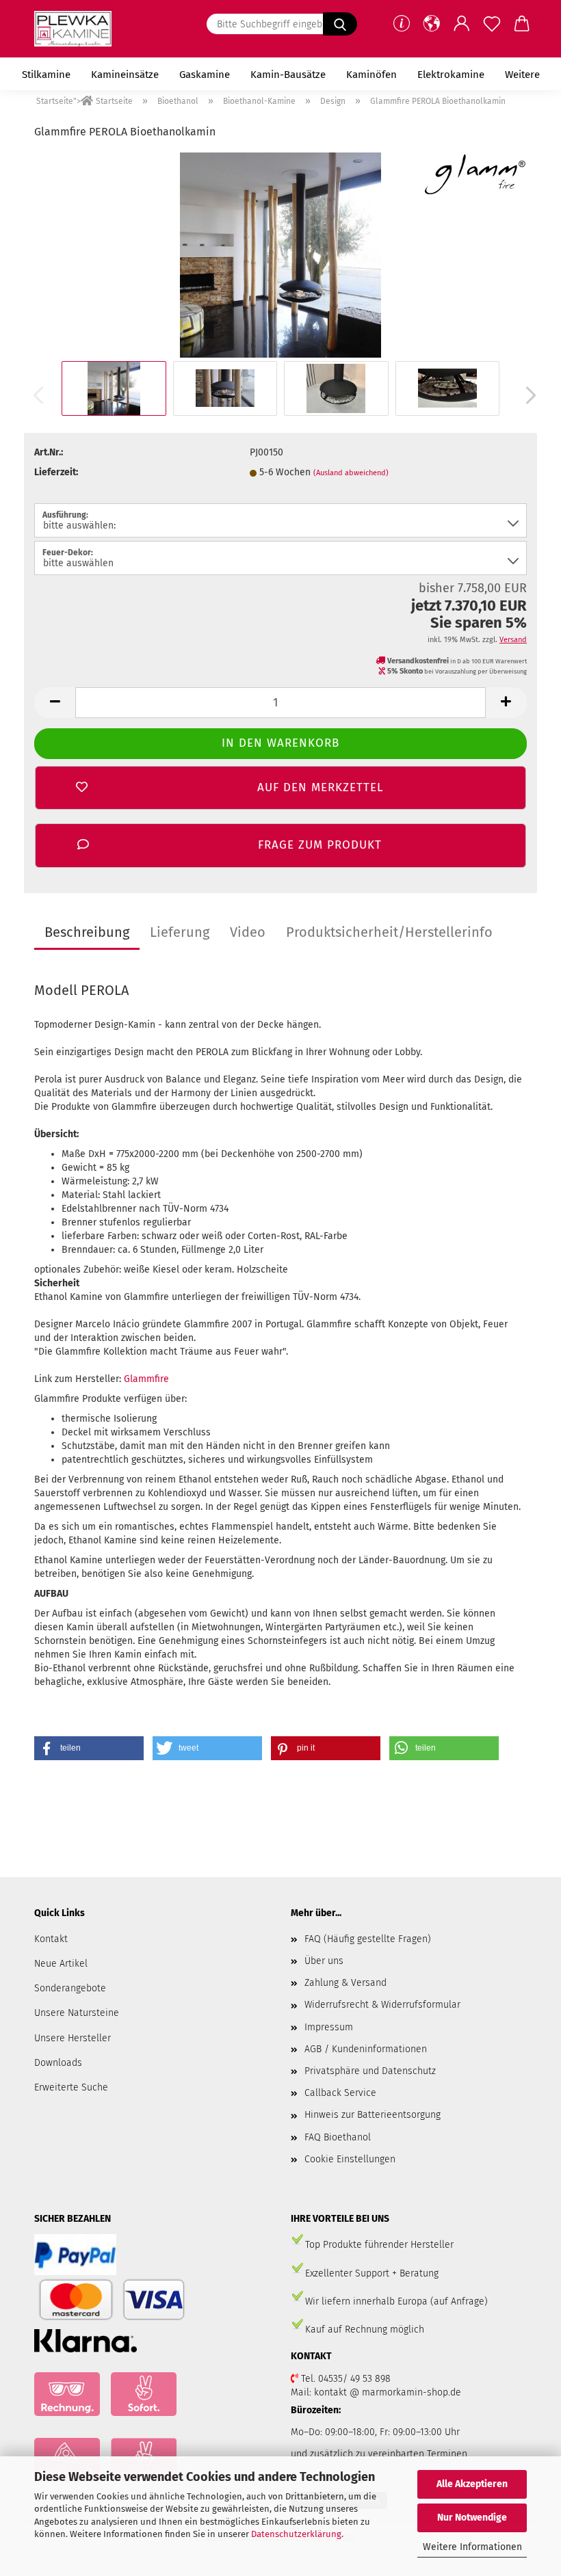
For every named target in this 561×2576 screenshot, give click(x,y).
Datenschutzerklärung (296, 2534)
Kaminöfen (371, 75)
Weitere (522, 75)
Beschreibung (87, 932)
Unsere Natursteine (77, 2013)
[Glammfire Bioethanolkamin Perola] (281, 255)
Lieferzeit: (56, 472)
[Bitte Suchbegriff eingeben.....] (340, 24)
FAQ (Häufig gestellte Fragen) (368, 1939)
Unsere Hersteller (73, 2038)
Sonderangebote (70, 1988)
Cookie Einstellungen (350, 2159)
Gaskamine (205, 75)
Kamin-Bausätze (288, 75)
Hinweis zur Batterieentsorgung (373, 2115)
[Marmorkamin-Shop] (78, 29)
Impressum (329, 2027)
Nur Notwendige (472, 2518)
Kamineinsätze (125, 75)
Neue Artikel (61, 1964)
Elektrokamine (451, 75)
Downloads (58, 2063)
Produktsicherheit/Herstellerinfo (389, 932)
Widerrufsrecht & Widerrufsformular (382, 2005)
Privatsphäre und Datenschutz (370, 2071)
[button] (432, 24)
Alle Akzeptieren (472, 2484)
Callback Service (340, 2093)
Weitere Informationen (472, 2547)
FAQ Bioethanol (338, 2137)
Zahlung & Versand (345, 1983)
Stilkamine (46, 75)
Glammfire (146, 1379)
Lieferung (180, 932)
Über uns (324, 1961)
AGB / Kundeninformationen (366, 2049)
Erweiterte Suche (71, 2087)
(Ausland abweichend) (351, 473)
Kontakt (51, 1939)
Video (248, 932)
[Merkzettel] (492, 24)
